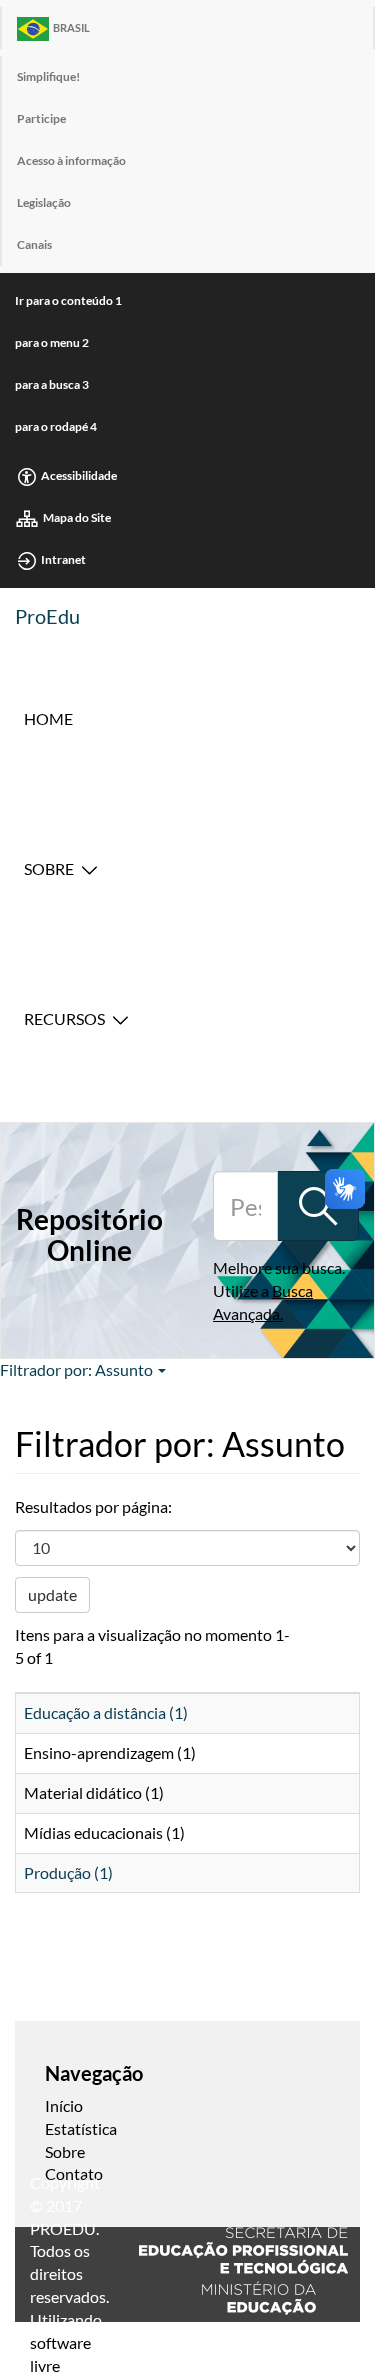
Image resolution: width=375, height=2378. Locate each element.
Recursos (64, 1018)
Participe (41, 118)
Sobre (49, 868)
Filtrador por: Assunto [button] (78, 1369)
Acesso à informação (71, 160)
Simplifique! (48, 76)
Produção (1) (68, 1872)
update (52, 1594)
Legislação (44, 202)
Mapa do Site (77, 517)
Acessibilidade (79, 475)
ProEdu (47, 616)
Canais (34, 244)
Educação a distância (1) (106, 1712)
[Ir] (318, 1206)
